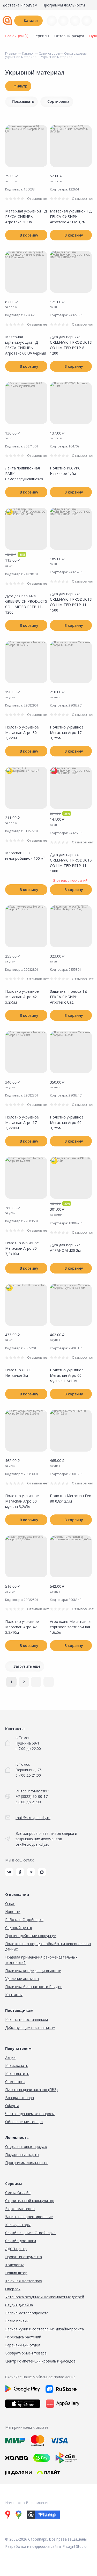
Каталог (31, 21)
